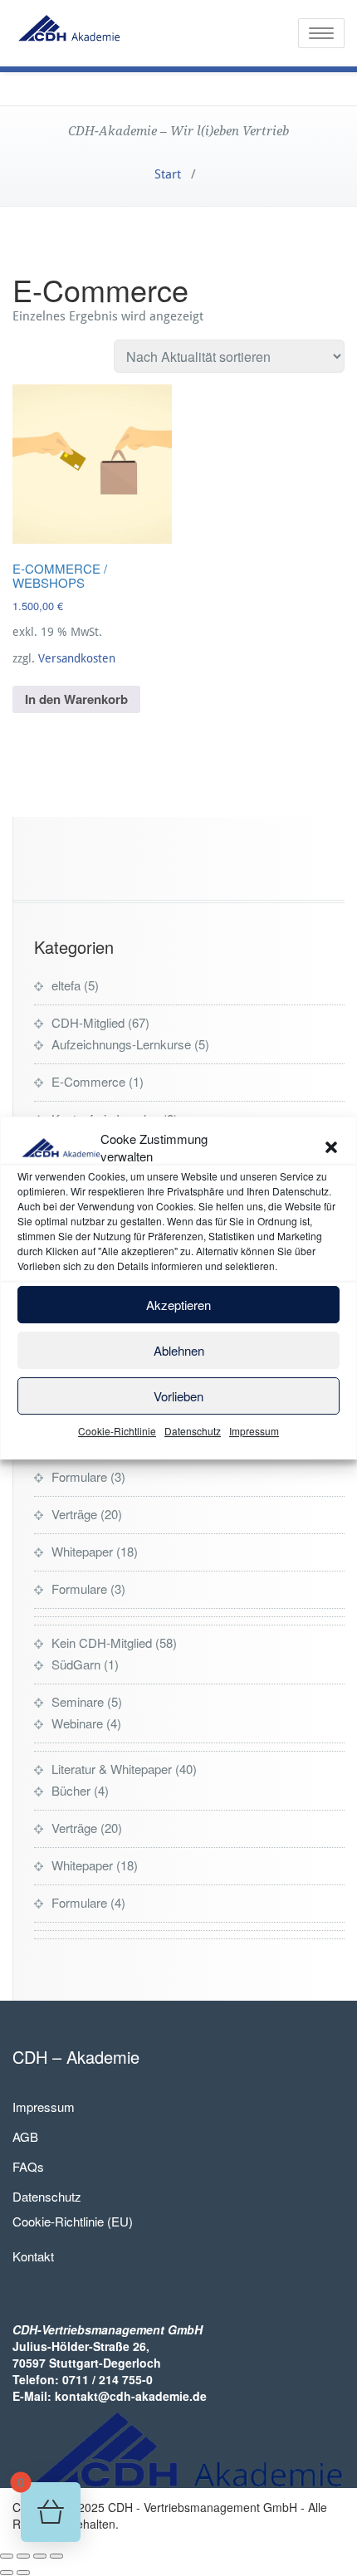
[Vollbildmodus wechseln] (23, 2556)
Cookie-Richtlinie (117, 1431)
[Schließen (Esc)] (56, 2556)
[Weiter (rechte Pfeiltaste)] (23, 2573)
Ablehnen (179, 1350)
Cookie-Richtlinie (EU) (73, 2221)
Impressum (254, 1431)
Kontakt (33, 2256)
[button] (331, 1147)
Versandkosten (77, 658)
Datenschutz (193, 1431)
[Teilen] (40, 2556)
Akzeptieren (178, 1305)
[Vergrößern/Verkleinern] (7, 2556)
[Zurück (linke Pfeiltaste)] (7, 2573)
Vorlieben (178, 1396)
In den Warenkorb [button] (76, 699)
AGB (25, 2136)
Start (168, 174)
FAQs (28, 2166)
